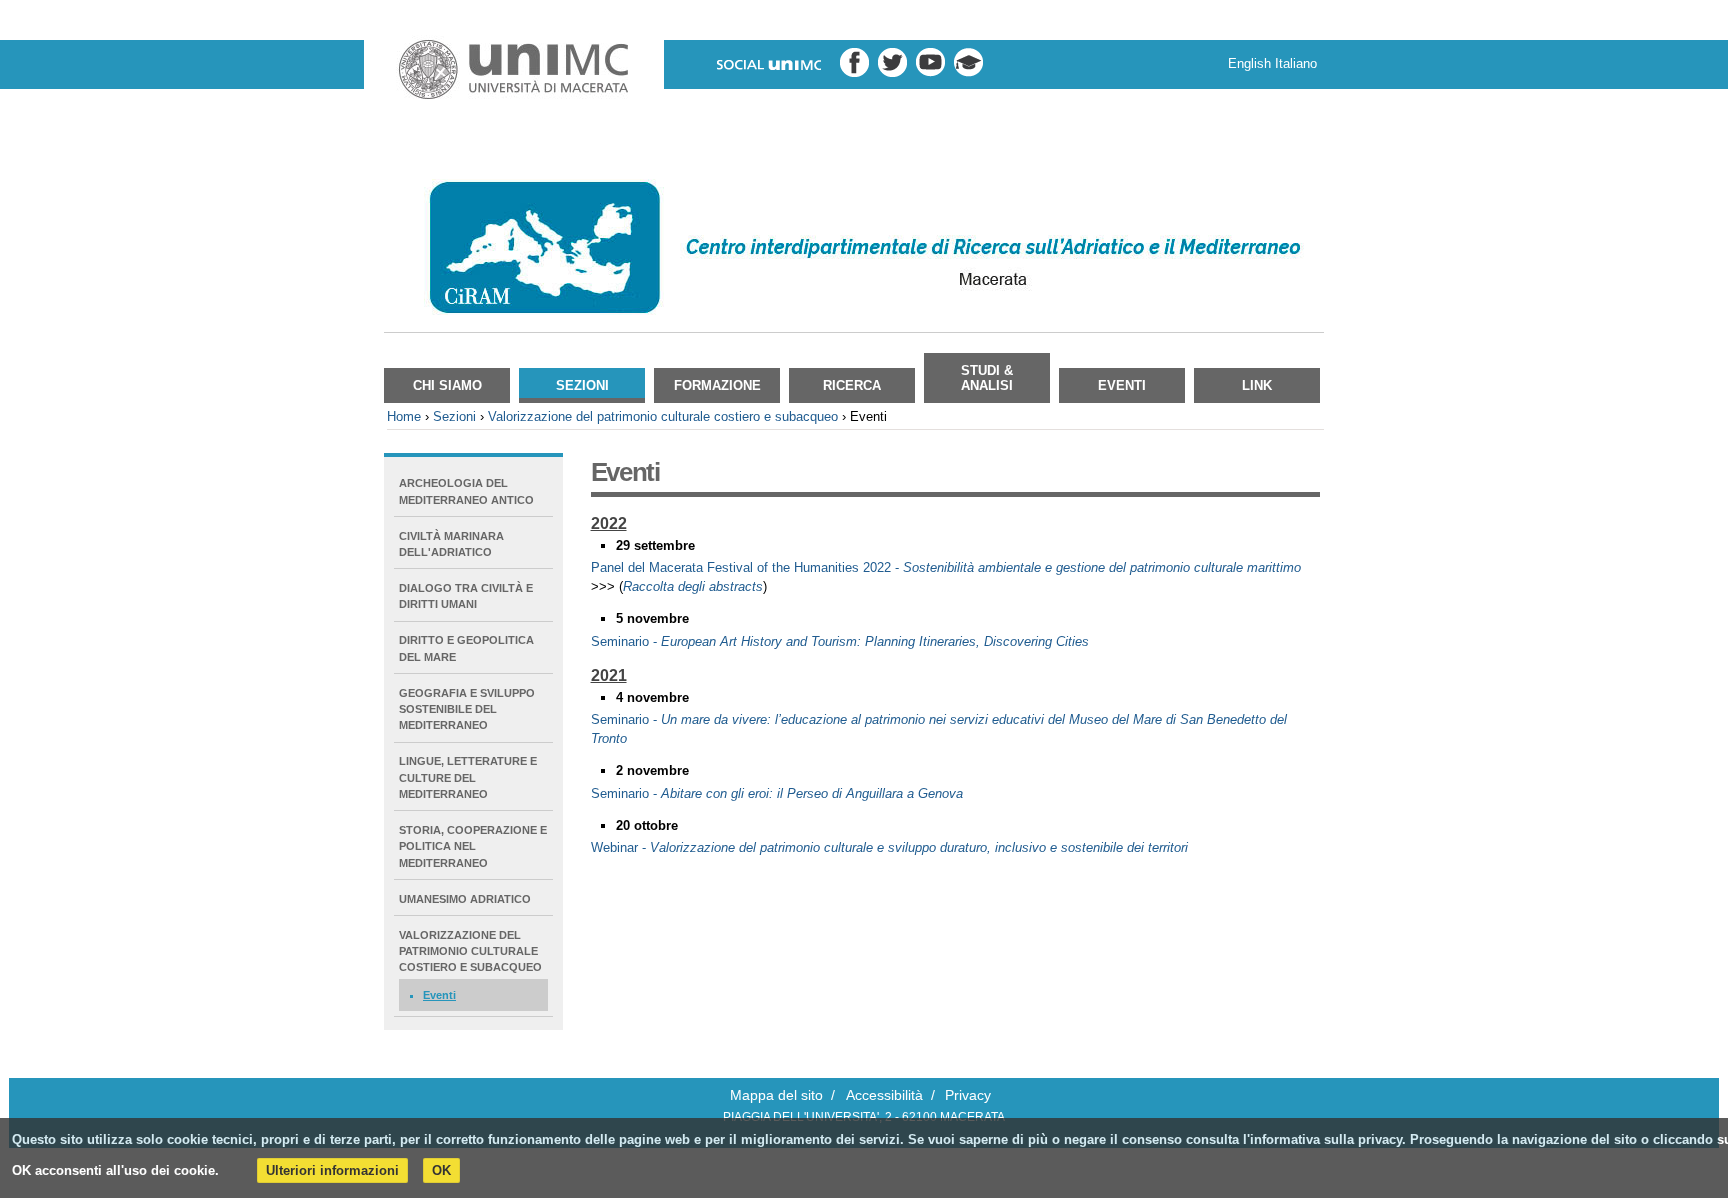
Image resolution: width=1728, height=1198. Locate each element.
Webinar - (889, 847)
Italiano (1296, 63)
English (1249, 63)
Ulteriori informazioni (332, 1170)
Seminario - (840, 641)
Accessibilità (884, 1095)
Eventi (1122, 385)
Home (404, 416)
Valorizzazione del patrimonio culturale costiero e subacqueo (663, 416)
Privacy (968, 1095)
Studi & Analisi (987, 378)
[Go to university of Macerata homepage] (514, 70)
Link (1257, 385)
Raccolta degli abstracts (693, 586)
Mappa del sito (776, 1095)
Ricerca (852, 385)
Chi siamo (447, 385)
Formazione (717, 385)
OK (441, 1170)
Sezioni (582, 385)
